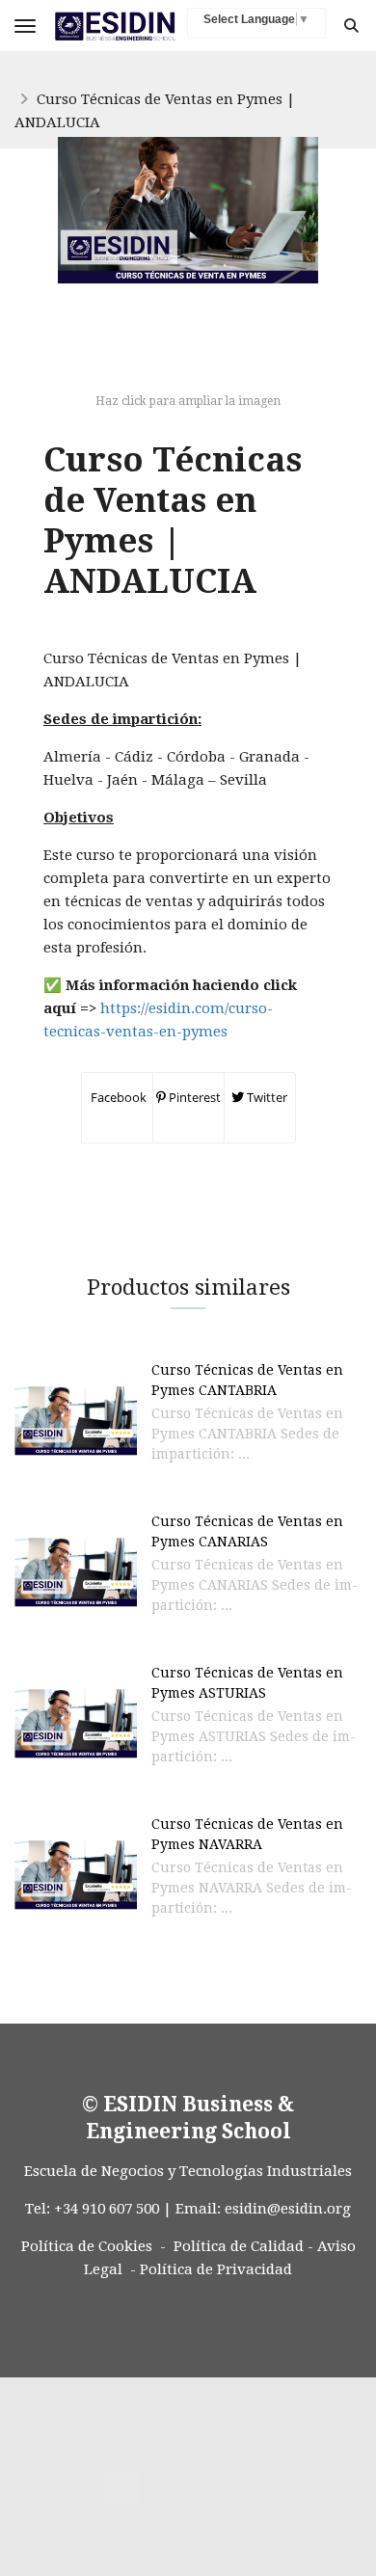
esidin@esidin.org (288, 2209)
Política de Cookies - (94, 2246)
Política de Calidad (239, 2246)
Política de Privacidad (216, 2269)
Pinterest (193, 1097)
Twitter (266, 1097)
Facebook (117, 1097)
